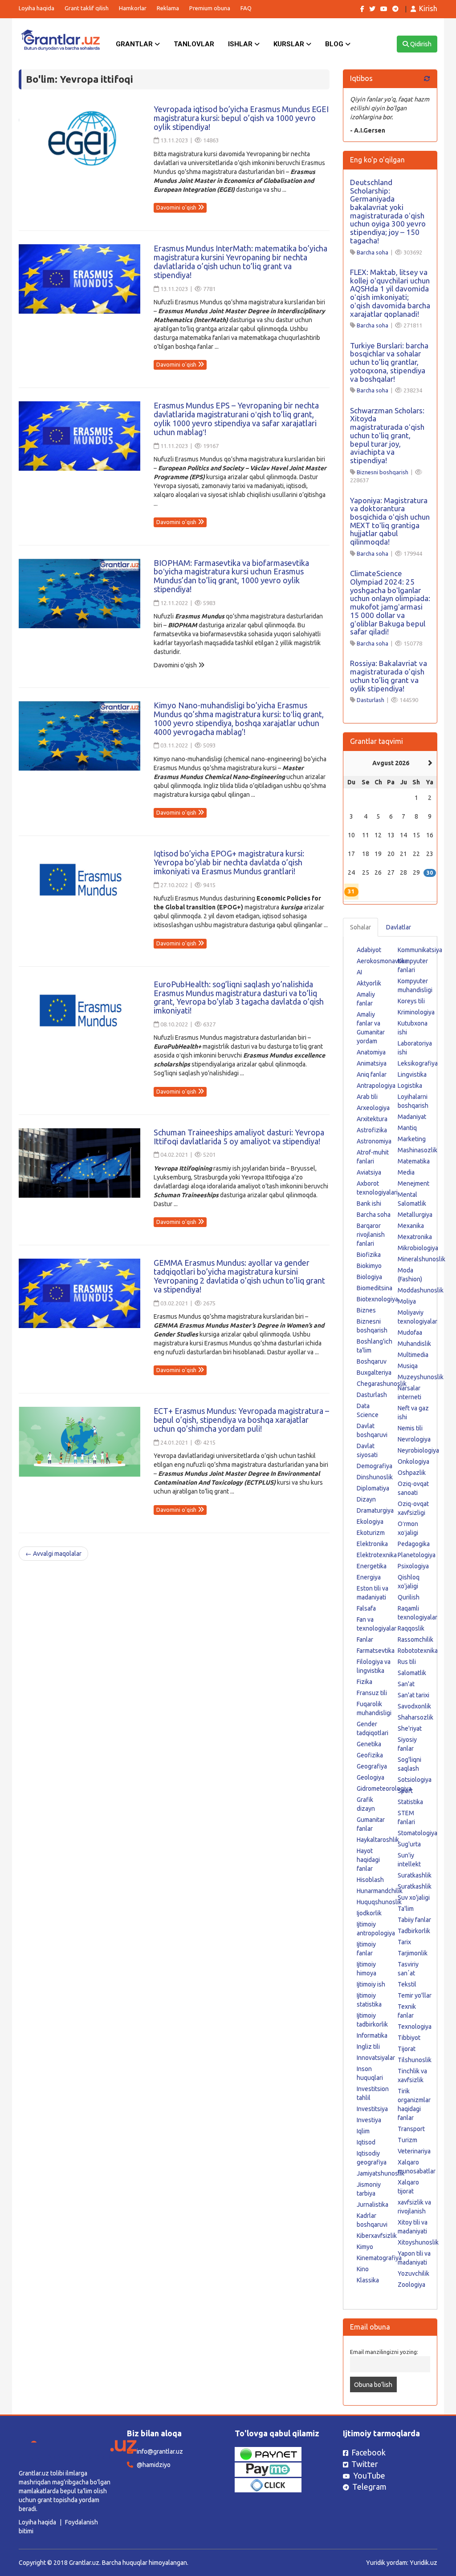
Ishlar (241, 44)
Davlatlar (399, 927)
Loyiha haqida (37, 8)
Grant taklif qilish (87, 8)
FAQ (246, 8)
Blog (335, 44)
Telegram (369, 2487)
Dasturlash (370, 700)
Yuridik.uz (423, 2563)
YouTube (369, 2475)
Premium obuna (210, 8)
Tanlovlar (194, 44)
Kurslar (290, 44)
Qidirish (420, 44)
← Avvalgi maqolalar (53, 1554)
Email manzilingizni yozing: (384, 2352)
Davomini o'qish (177, 208)
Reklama (168, 8)
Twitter (365, 2464)
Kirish (428, 8)
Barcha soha (373, 252)
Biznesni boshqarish (383, 472)
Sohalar (360, 927)
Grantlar (135, 44)
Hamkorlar (133, 8)
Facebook (368, 2452)
